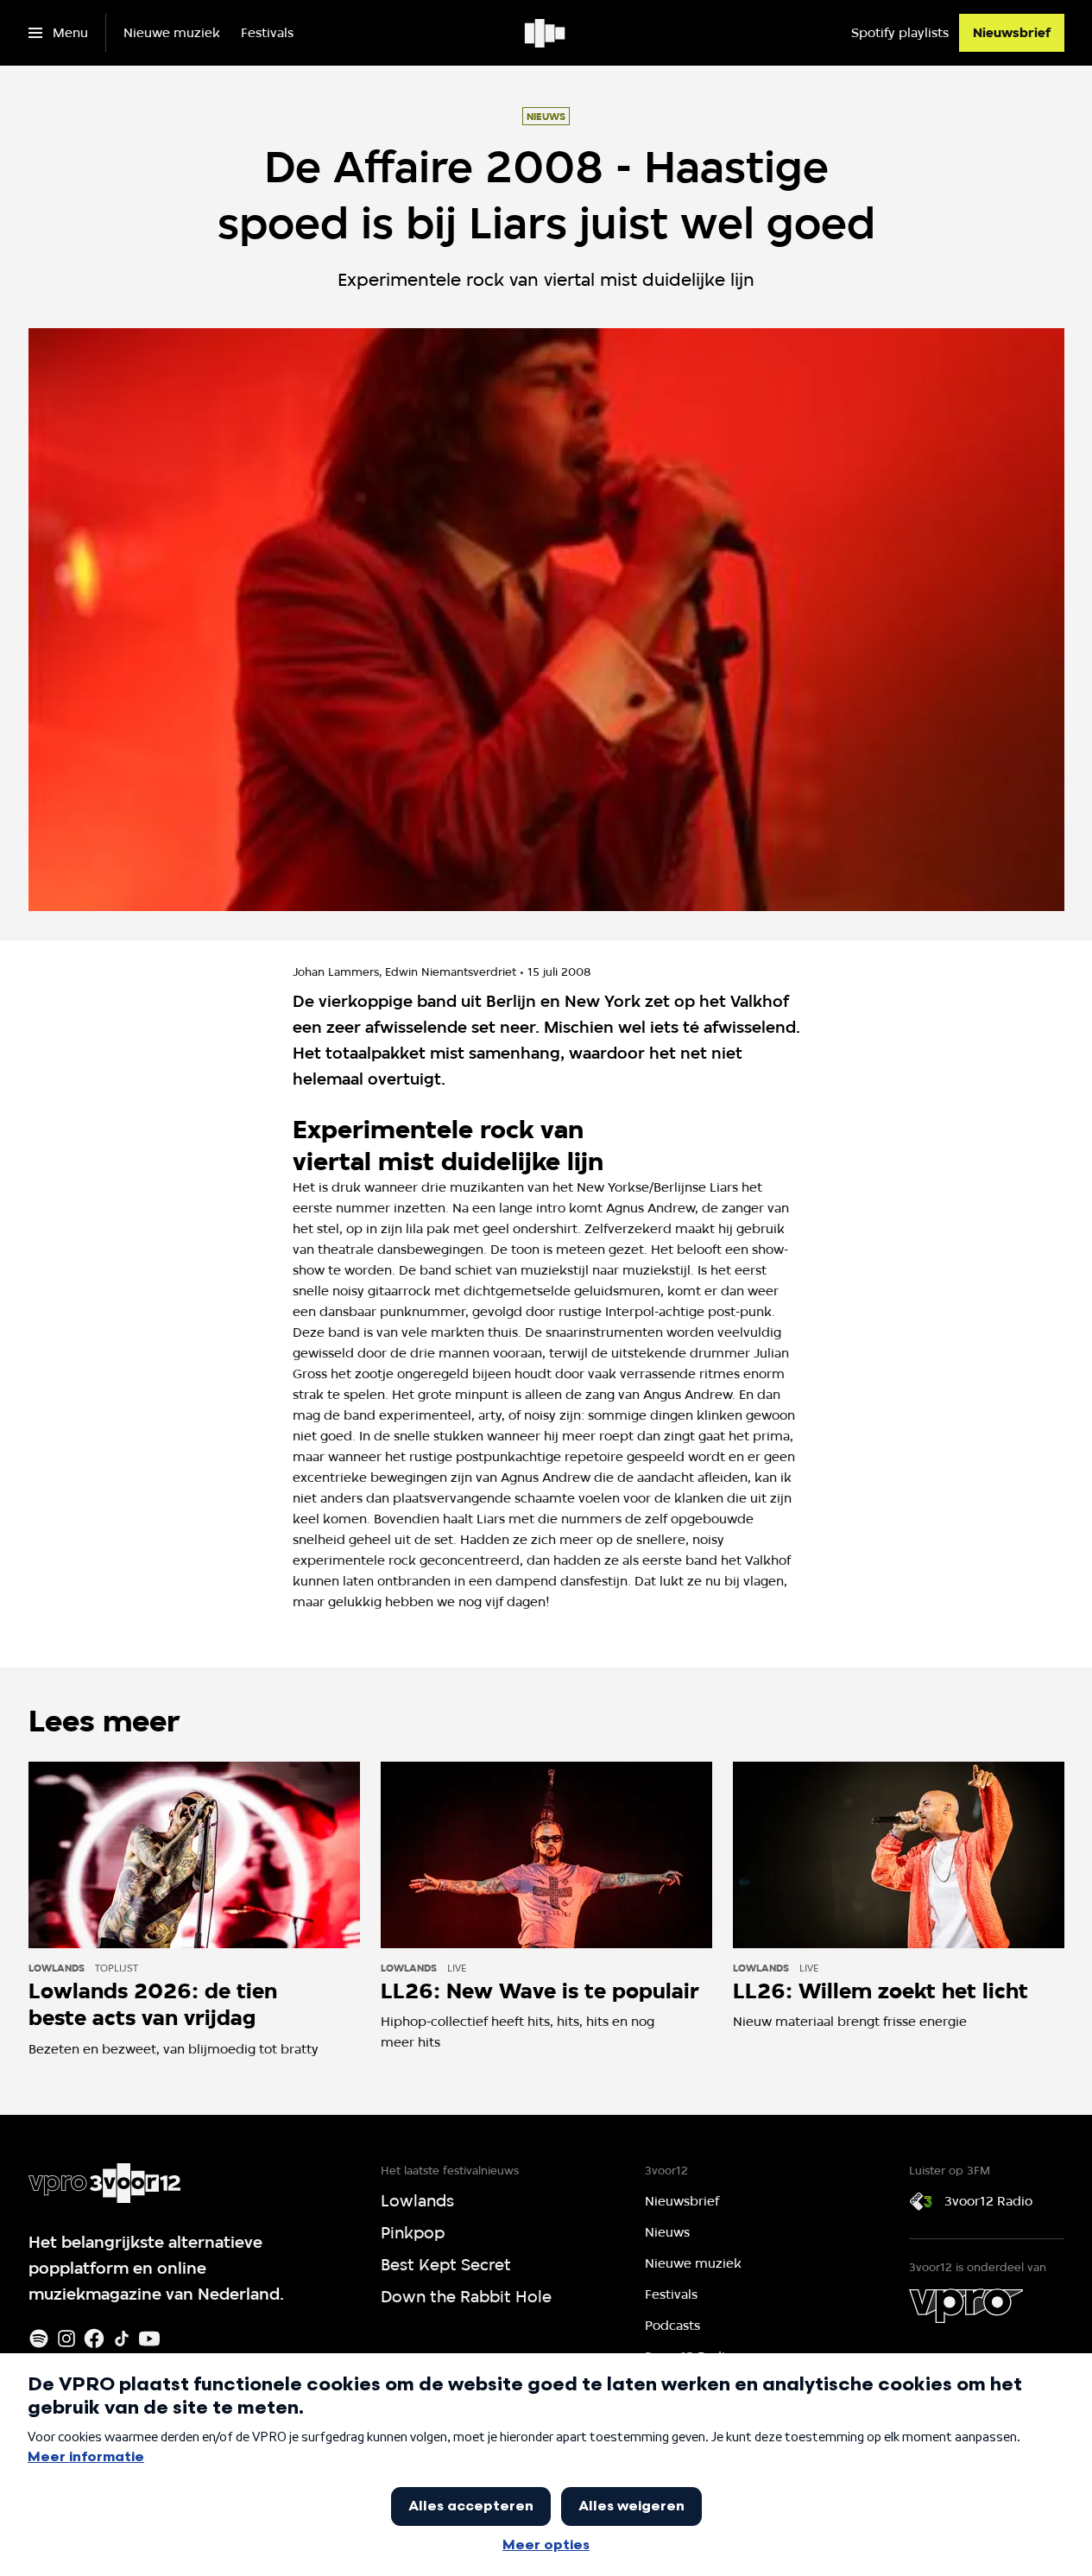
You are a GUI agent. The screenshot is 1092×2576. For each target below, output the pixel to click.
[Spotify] (39, 2339)
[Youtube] (149, 2339)
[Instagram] (66, 2339)
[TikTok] (122, 2339)
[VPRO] (966, 2306)
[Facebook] (94, 2339)
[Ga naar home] (546, 33)
